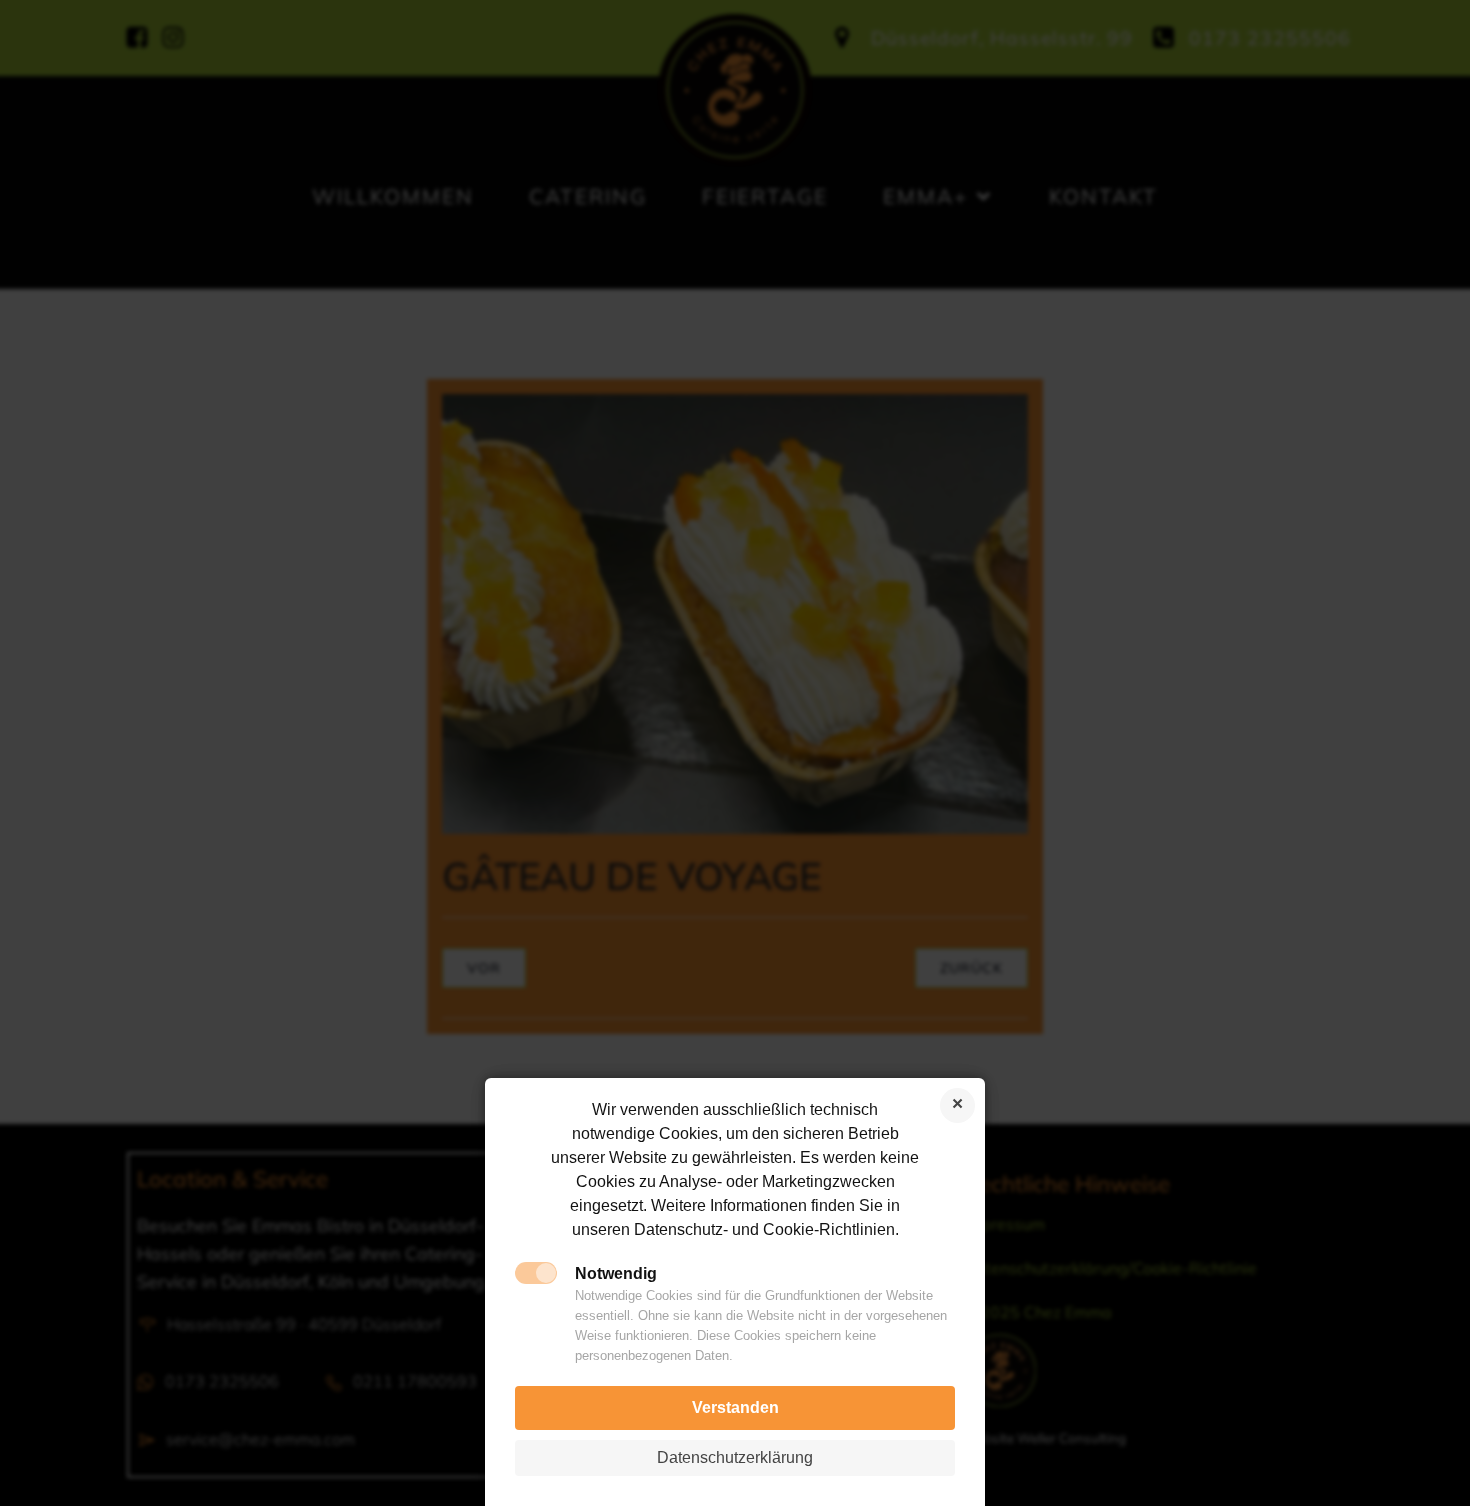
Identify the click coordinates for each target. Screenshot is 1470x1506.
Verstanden (735, 1407)
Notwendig (616, 1273)
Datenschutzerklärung (735, 1457)
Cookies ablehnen (957, 1105)
